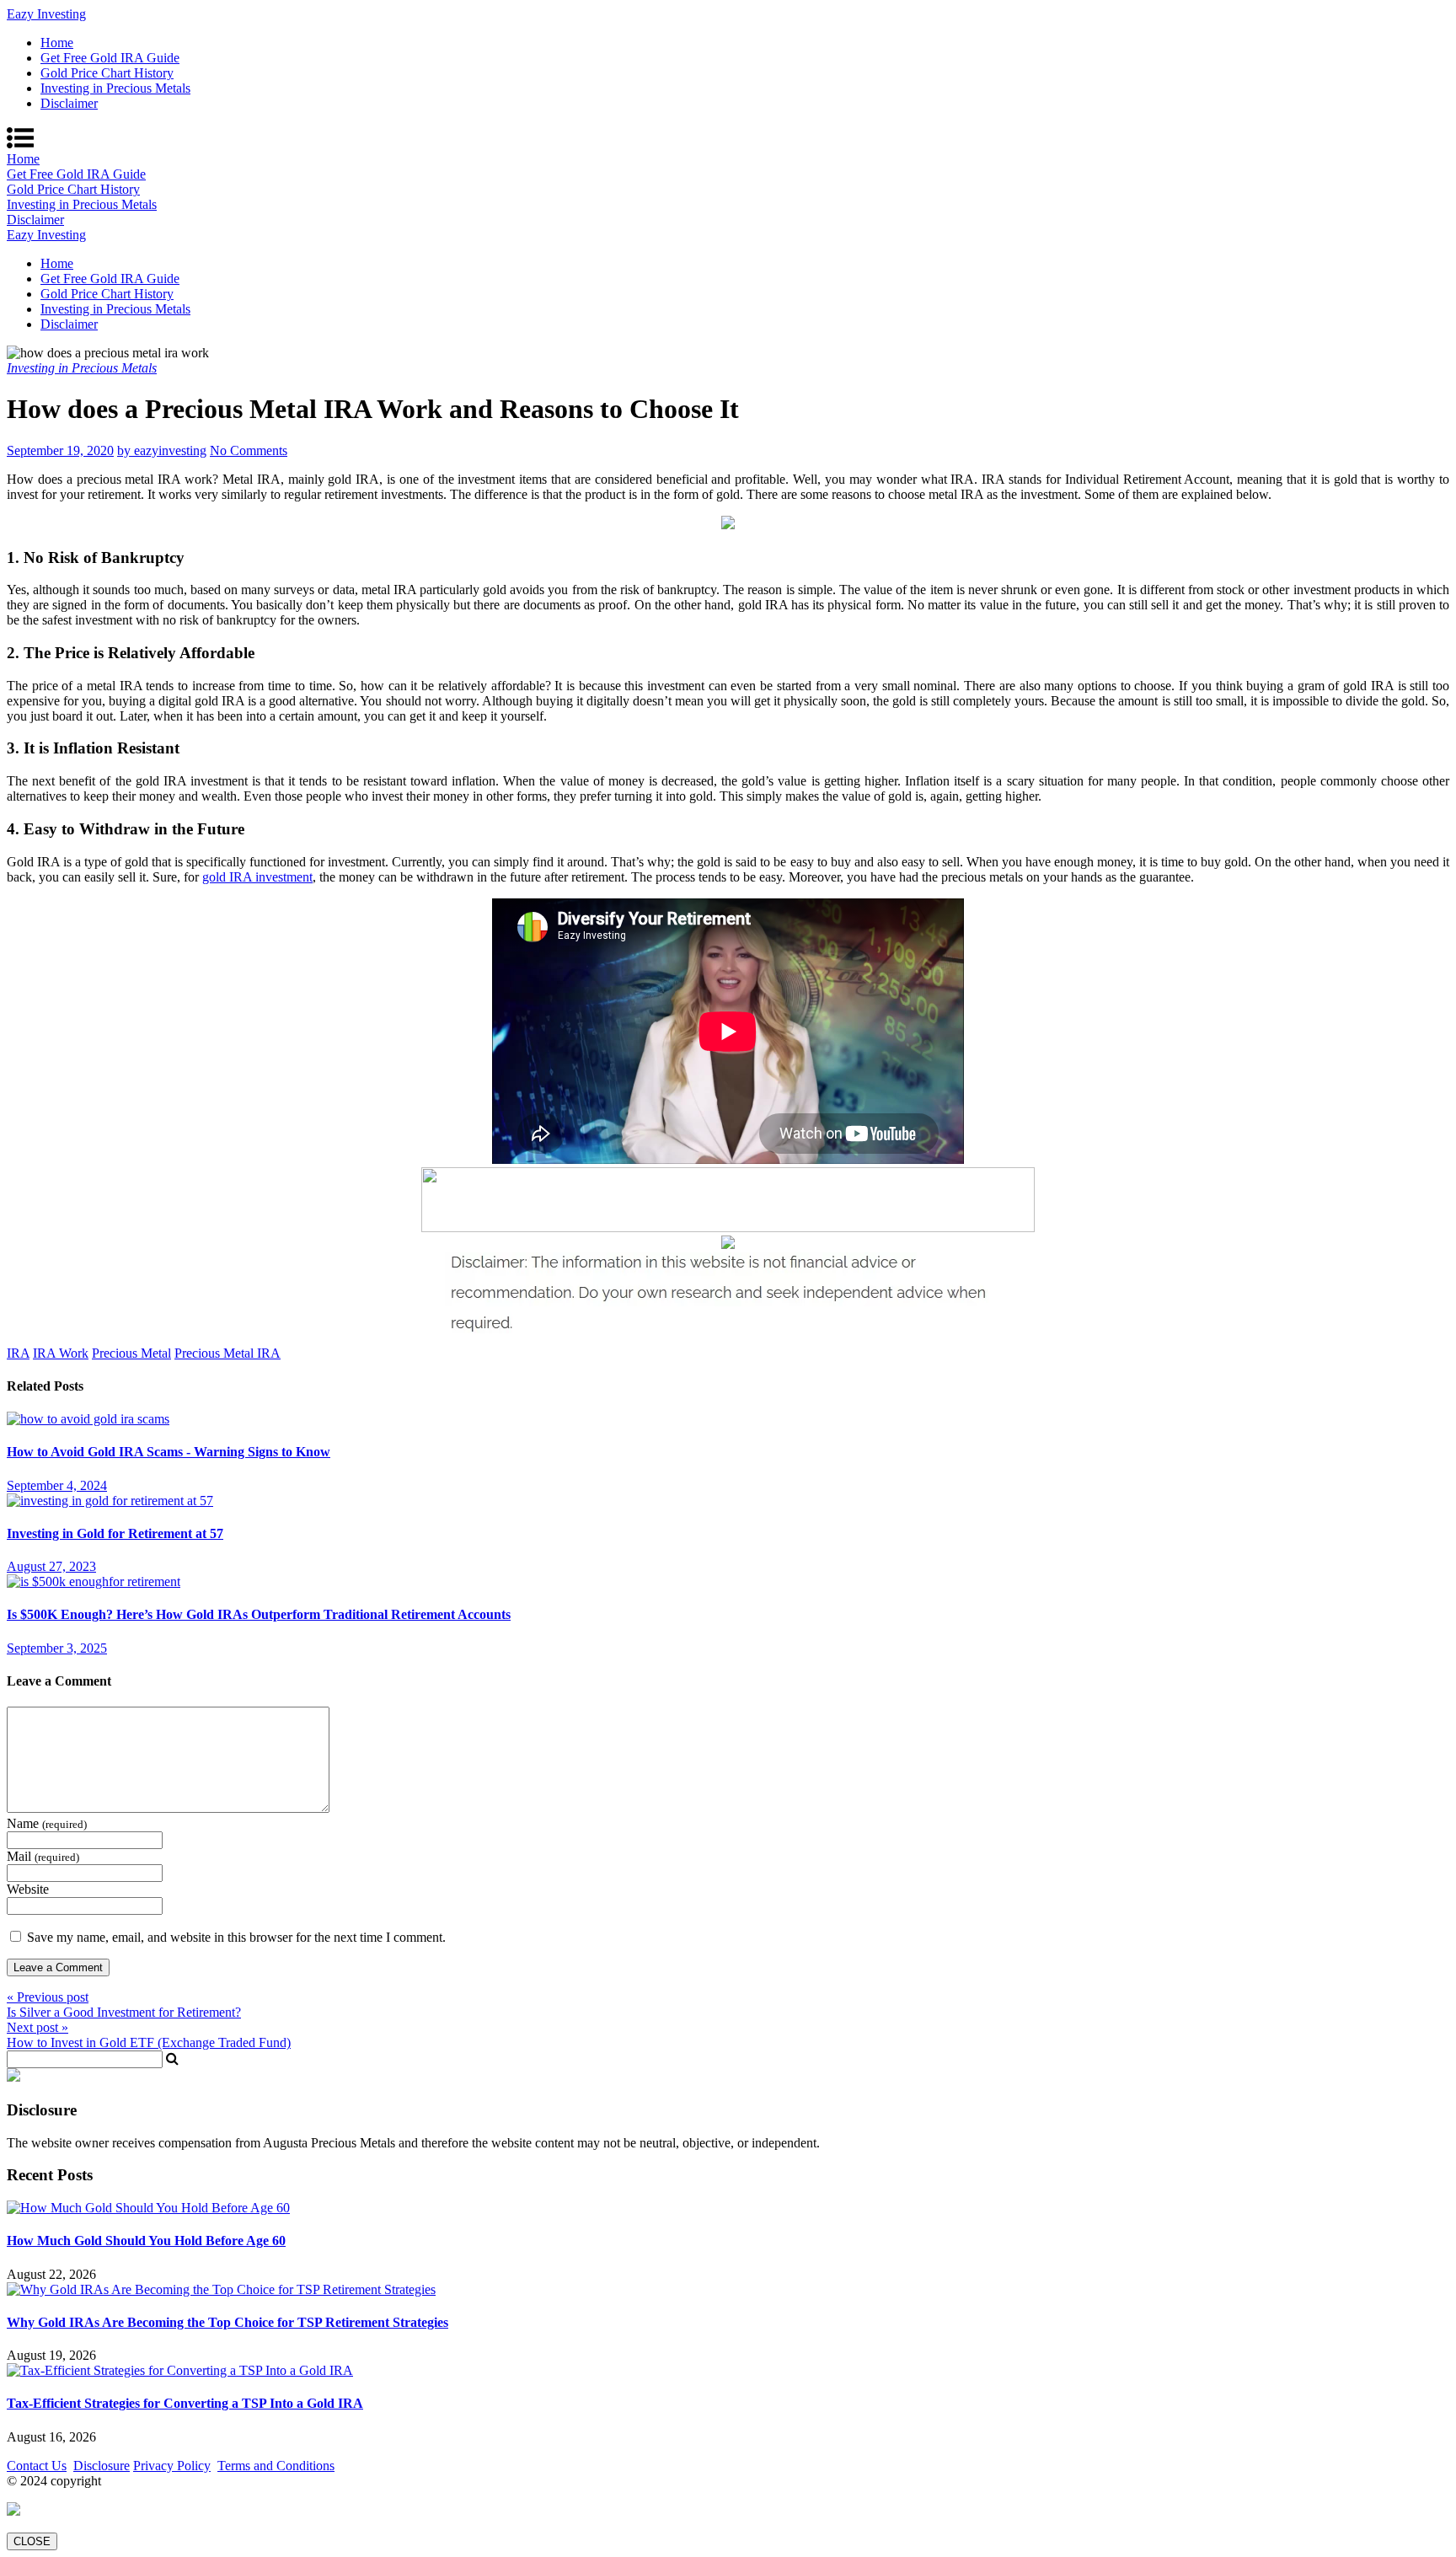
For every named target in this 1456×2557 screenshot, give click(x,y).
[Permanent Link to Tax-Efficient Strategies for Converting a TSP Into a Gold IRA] (180, 2370)
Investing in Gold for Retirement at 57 (115, 1533)
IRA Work (61, 1353)
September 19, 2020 (60, 450)
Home (57, 43)
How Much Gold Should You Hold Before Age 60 (146, 2241)
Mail (43, 1856)
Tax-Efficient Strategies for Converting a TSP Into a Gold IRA (185, 2403)
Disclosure (102, 2466)
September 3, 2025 (57, 1648)
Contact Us (37, 2466)
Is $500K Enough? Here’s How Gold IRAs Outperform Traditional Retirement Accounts (259, 1614)
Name (47, 1823)
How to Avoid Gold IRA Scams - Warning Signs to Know (169, 1452)
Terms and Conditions (276, 2466)
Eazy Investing (46, 14)
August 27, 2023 (51, 1566)
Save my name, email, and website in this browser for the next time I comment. (236, 1937)
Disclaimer (69, 103)
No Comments (249, 450)
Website (28, 1889)
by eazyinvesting (162, 450)
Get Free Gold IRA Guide (110, 58)
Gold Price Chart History (107, 73)
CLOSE (32, 2541)
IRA (18, 1353)
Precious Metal (131, 1353)
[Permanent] (88, 1419)
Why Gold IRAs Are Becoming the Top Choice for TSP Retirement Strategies (227, 2322)
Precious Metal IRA (227, 1353)
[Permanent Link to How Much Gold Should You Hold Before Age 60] (148, 2208)
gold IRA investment (257, 877)
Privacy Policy (172, 2466)
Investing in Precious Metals (115, 88)
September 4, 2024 (57, 1485)
